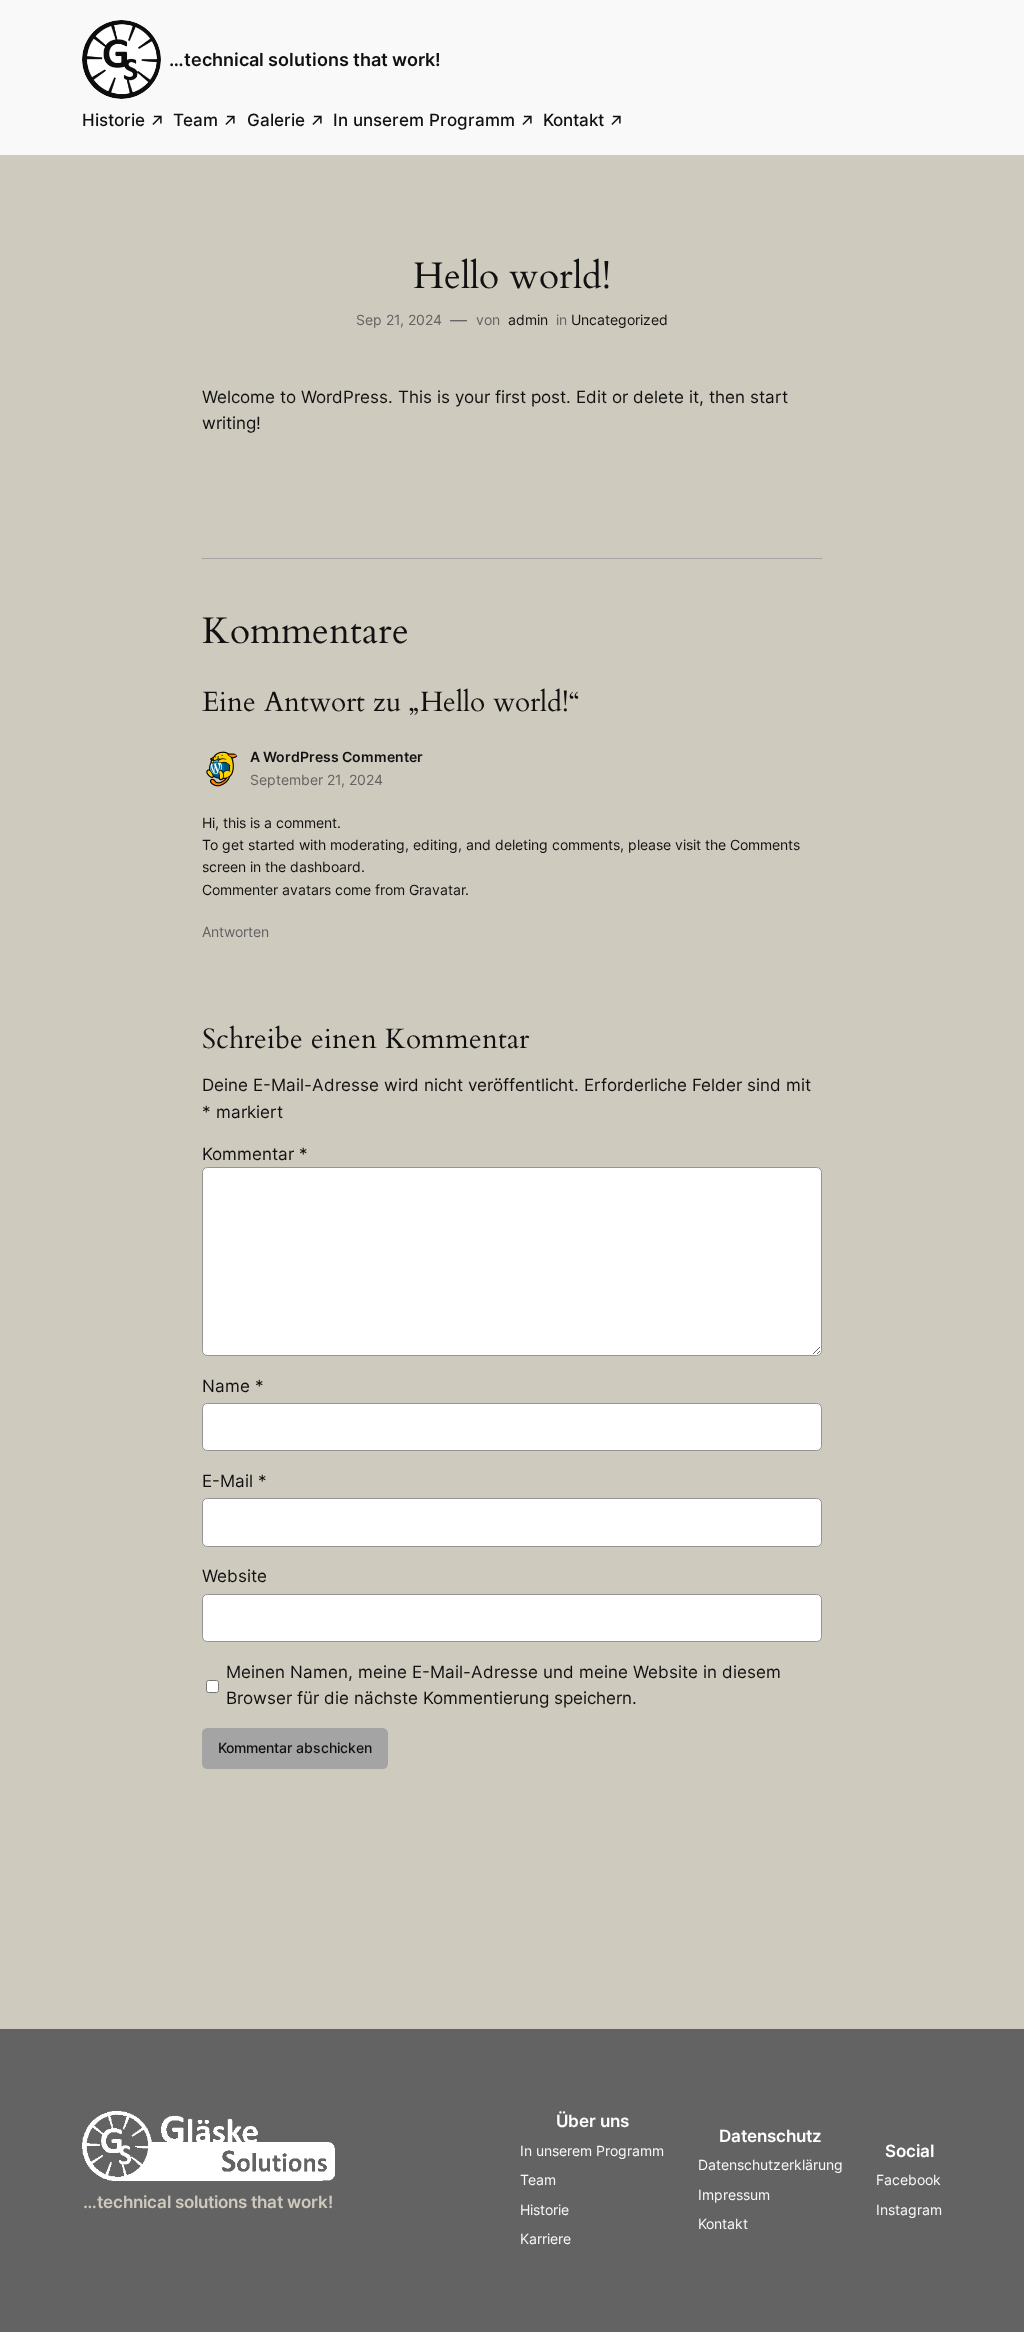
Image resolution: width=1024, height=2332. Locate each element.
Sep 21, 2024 (399, 319)
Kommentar (255, 1154)
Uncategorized (619, 319)
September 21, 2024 (316, 779)
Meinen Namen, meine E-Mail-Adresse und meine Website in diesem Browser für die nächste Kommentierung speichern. (503, 1685)
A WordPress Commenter (336, 756)
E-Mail (234, 1481)
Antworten (235, 931)
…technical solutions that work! (305, 59)
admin (528, 319)
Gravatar (437, 889)
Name (233, 1386)
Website (234, 1576)
